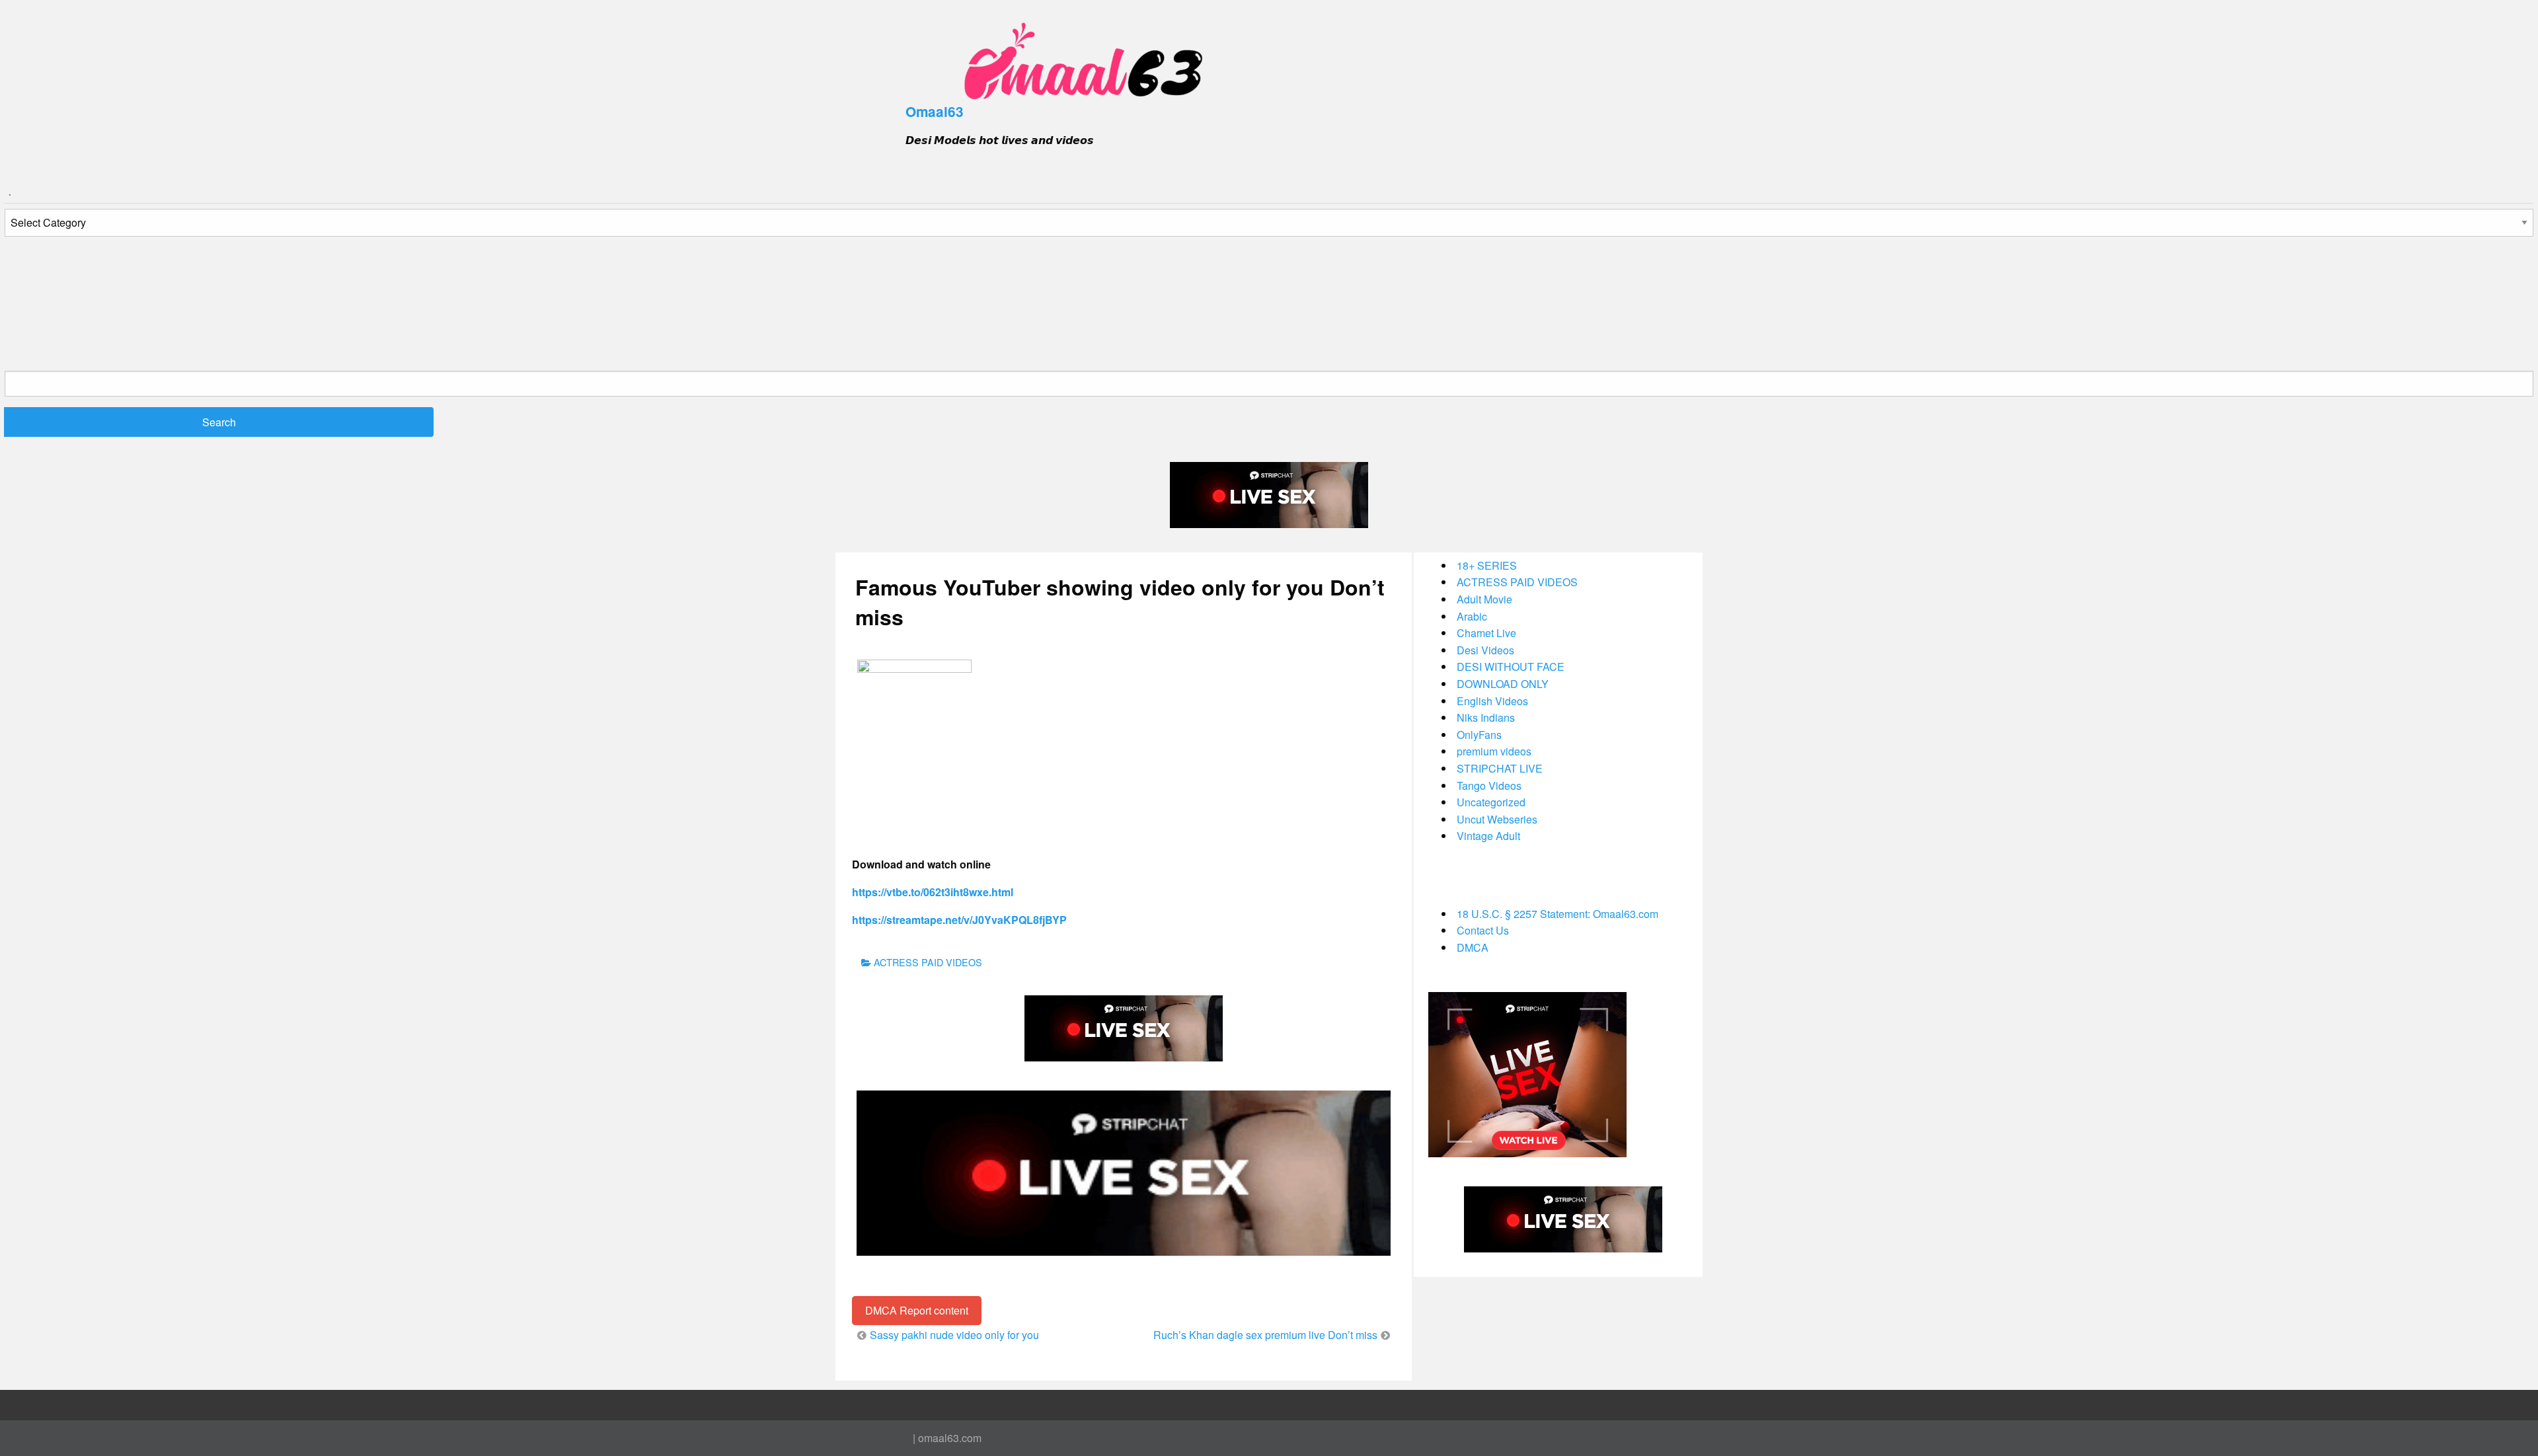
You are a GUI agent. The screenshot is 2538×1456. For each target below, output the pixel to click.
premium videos (1494, 751)
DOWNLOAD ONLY (1503, 684)
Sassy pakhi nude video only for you (954, 1335)
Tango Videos (1489, 785)
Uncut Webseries (1497, 819)
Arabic (1472, 616)
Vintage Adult (1488, 836)
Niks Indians (1486, 717)
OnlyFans (1479, 735)
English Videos (1492, 701)
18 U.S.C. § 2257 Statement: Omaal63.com (1557, 914)
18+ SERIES (1487, 565)
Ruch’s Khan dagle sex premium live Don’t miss (1265, 1335)
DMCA (1473, 947)
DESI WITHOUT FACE (1511, 667)
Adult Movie (1484, 599)
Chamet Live (1486, 633)
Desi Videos (1485, 650)
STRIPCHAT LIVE (1500, 768)
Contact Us (1483, 930)
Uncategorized (1491, 802)
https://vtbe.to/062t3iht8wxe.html (933, 892)
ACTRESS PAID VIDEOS (928, 962)
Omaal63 (935, 111)
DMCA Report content (917, 1310)
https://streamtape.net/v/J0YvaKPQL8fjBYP (959, 920)
